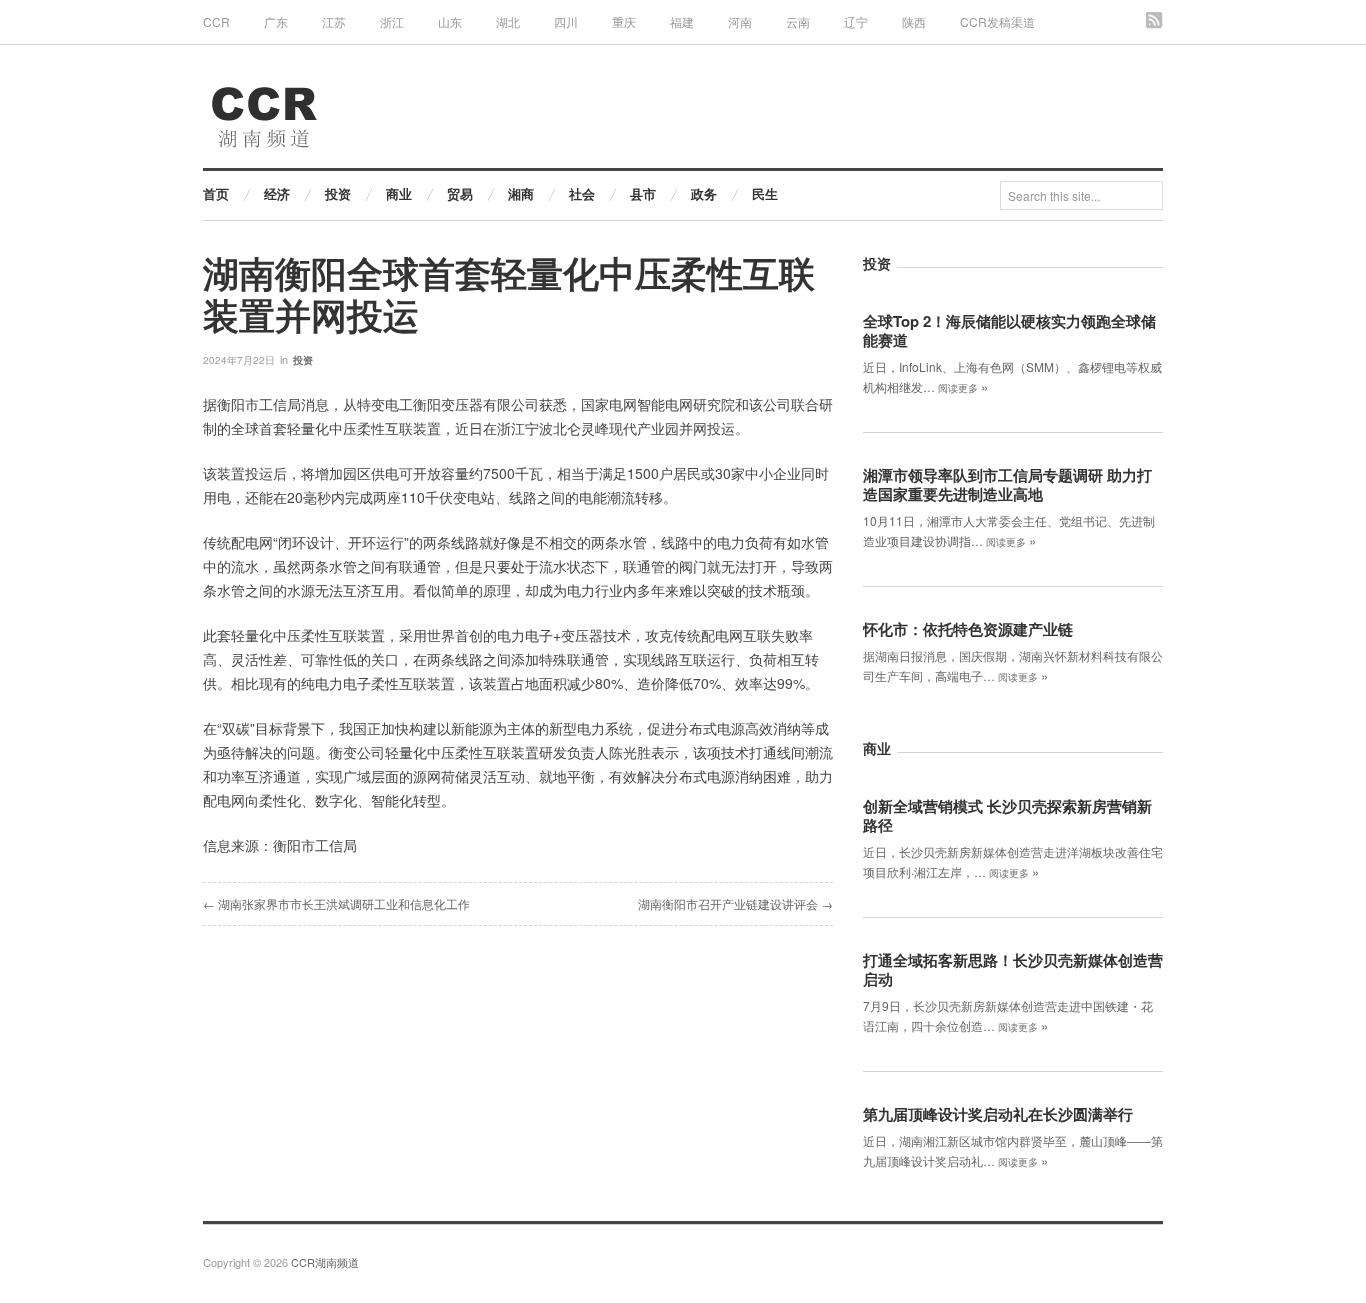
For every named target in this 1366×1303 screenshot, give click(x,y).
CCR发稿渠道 (997, 21)
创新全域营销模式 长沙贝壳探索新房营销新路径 (1007, 815)
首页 (216, 193)
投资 (338, 193)
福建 (682, 21)
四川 (566, 21)
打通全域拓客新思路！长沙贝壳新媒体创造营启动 (1013, 969)
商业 (399, 193)
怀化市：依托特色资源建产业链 (968, 629)
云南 (798, 21)
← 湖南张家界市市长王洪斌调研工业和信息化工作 (336, 903)
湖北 (508, 21)
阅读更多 (963, 388)
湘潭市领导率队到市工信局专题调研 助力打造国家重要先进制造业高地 (1007, 484)
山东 (450, 21)
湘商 (521, 193)
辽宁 (856, 21)
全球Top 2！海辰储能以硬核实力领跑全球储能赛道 (1009, 330)
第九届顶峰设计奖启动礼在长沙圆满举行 (998, 1114)
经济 (277, 193)
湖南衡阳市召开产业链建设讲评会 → (735, 903)
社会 (582, 193)
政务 (704, 193)
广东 (276, 21)
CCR (216, 21)
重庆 (624, 21)
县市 (643, 193)
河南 (740, 21)
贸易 (460, 193)
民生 (765, 193)
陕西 (914, 21)
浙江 (392, 21)
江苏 (334, 21)
